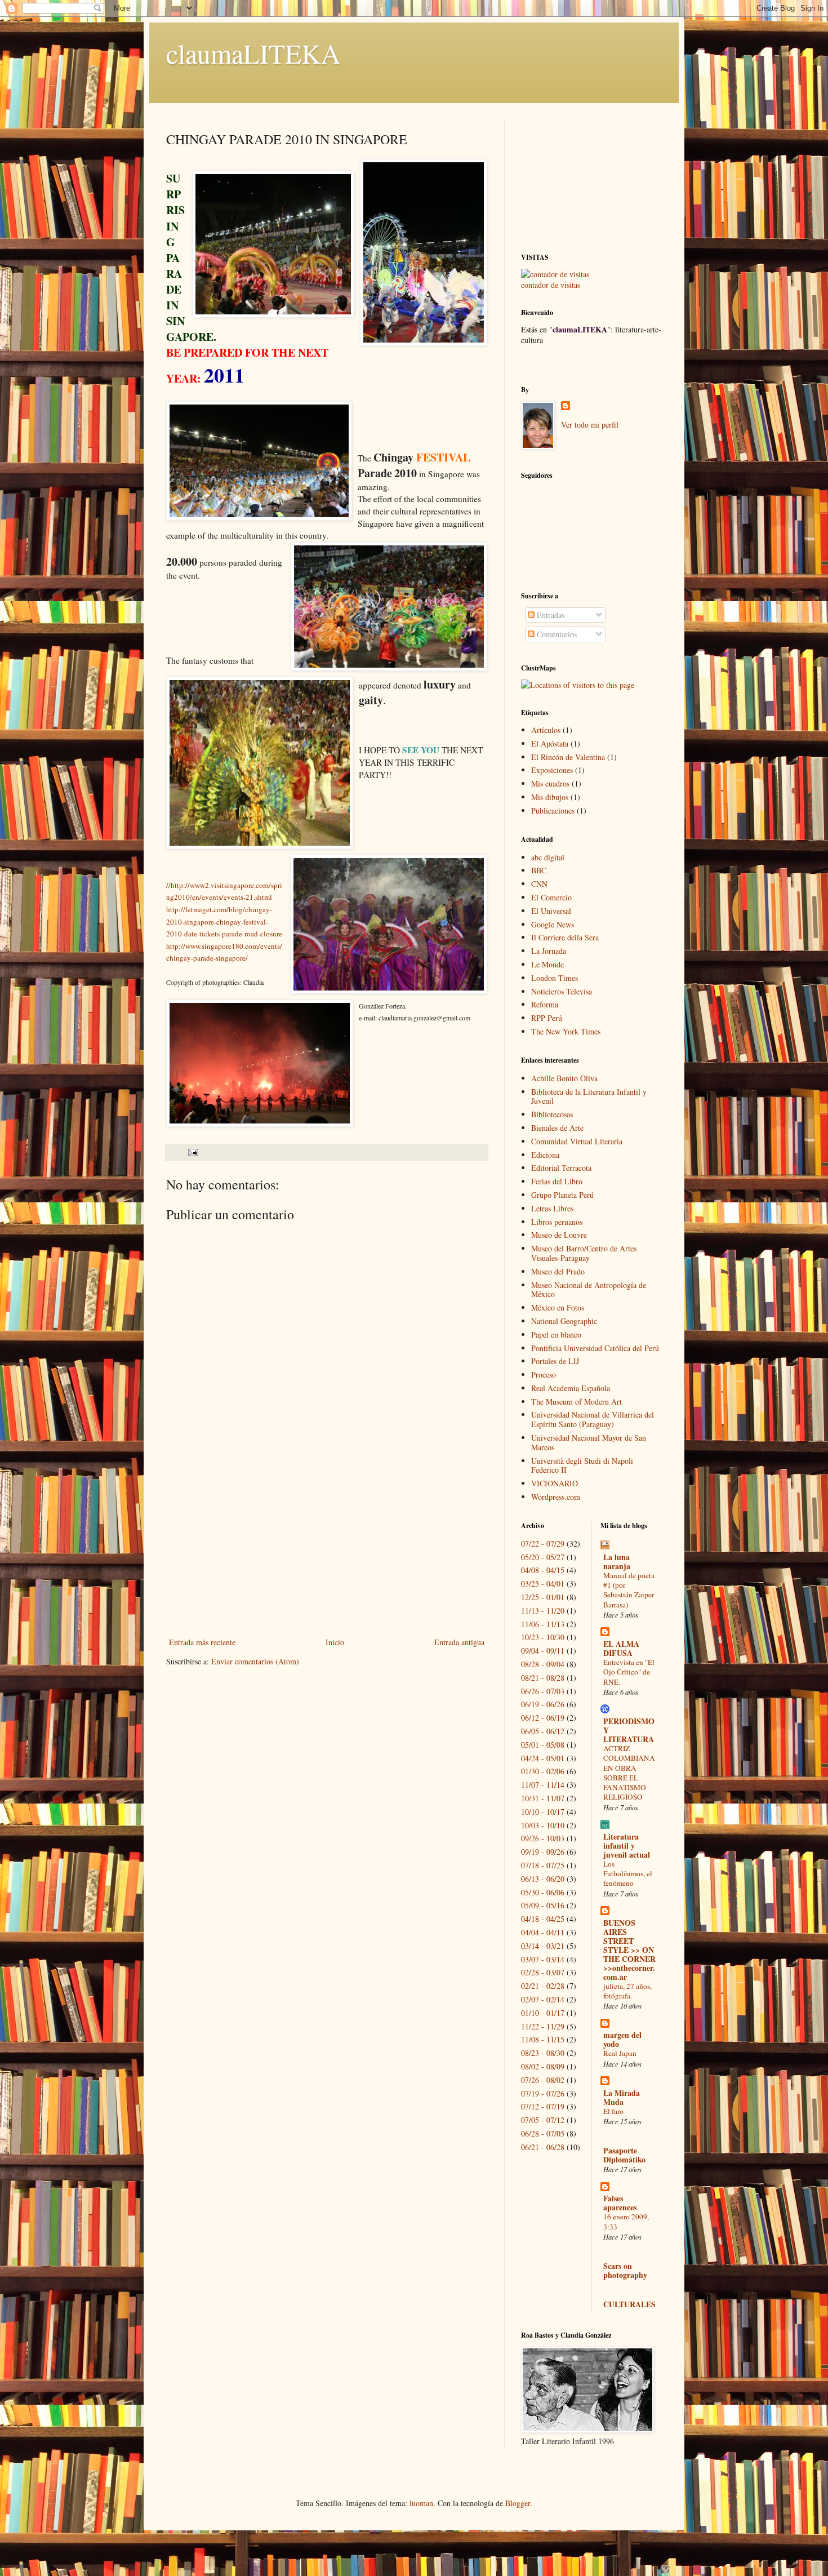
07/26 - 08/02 (543, 2080)
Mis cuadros (550, 783)
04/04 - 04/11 (543, 1932)
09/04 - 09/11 (543, 1651)
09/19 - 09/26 (543, 1852)
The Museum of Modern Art (577, 1402)
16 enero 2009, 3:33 (626, 2221)
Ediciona (545, 1155)
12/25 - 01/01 (543, 1597)
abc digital (548, 857)
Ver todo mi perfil (590, 425)
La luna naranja (617, 1562)
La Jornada (549, 951)
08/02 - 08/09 (543, 2066)
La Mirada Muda (622, 2097)
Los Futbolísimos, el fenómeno (628, 1874)
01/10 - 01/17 (543, 2013)
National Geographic (564, 1321)
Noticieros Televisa (562, 991)
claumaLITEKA (253, 53)
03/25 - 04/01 (543, 1584)
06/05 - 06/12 (543, 1731)
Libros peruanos (557, 1222)
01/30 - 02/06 (543, 1771)
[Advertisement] (327, 1551)
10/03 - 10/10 (543, 1825)
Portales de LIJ (555, 1361)
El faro (613, 2111)
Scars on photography (625, 2270)
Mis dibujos (550, 797)
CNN (539, 884)
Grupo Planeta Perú (562, 1195)
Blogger (518, 2503)
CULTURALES (629, 2304)
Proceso (544, 1374)
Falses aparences (620, 2203)
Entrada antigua (459, 1642)
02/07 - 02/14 (543, 1999)
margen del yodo (622, 2039)
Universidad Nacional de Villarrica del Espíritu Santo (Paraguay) (593, 1419)
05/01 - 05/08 (543, 1745)
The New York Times (566, 1031)
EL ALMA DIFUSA (621, 1648)
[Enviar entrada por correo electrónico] (192, 1152)
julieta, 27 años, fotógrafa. (627, 1991)
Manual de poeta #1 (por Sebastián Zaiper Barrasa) (629, 1590)
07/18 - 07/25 (543, 1865)
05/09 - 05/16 (543, 1905)
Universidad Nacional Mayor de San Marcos (589, 1442)
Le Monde (547, 964)
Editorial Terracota (561, 1168)
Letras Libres (552, 1208)
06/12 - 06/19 (543, 1718)
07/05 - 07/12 (543, 2120)
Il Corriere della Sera (565, 937)
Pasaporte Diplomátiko (624, 2155)
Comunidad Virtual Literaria (577, 1141)
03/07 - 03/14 (543, 1959)
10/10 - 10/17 (543, 1812)
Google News (553, 924)
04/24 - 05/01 (543, 1758)
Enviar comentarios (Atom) (255, 1661)
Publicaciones (553, 810)
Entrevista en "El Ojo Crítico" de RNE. (629, 1672)
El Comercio (551, 897)
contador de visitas (551, 285)
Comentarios (556, 634)
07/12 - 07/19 (543, 2106)
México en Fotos (558, 1307)
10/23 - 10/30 (543, 1637)
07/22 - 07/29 (543, 1544)
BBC (539, 870)
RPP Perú (547, 1018)
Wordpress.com (556, 1497)
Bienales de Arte (557, 1128)
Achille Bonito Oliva (564, 1078)
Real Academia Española (571, 1388)
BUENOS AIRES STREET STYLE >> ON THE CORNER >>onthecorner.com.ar (629, 1950)
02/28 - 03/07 (543, 1972)
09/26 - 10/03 (543, 1838)
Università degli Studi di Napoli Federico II (582, 1465)
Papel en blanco (556, 1334)
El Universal (551, 911)
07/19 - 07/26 (543, 2093)
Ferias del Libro (557, 1181)
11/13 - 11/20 (543, 1611)
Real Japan (620, 2053)
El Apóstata (550, 743)
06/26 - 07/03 (543, 1691)
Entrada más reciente (202, 1642)
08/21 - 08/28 (543, 1678)
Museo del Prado (558, 1271)
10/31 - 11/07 (543, 1798)
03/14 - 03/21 (543, 1946)
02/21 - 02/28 (543, 1986)
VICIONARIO (555, 1483)
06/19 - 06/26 (543, 1704)
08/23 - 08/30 (543, 2053)
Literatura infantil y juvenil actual (627, 1846)
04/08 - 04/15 (543, 1570)
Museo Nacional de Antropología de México (589, 1290)
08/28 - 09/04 (543, 1664)
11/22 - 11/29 (543, 2026)
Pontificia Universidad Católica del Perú (595, 1348)
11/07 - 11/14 (543, 1785)
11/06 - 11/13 (543, 1624)
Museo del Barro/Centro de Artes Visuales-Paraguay (584, 1253)
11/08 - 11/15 (543, 2039)
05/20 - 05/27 (543, 1557)
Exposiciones (552, 770)
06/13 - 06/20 (543, 1879)
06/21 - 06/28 (543, 2147)
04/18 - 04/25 (543, 1919)
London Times (555, 978)
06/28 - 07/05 (543, 2133)
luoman (421, 2503)
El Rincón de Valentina (568, 757)
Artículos (546, 730)
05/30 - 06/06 (543, 1892)
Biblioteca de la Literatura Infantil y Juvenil (589, 1096)
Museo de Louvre (559, 1235)
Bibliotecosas (552, 1114)
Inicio (335, 1642)
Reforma (545, 1004)
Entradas (549, 615)
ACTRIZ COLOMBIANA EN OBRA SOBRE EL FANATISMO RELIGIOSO (629, 1773)
